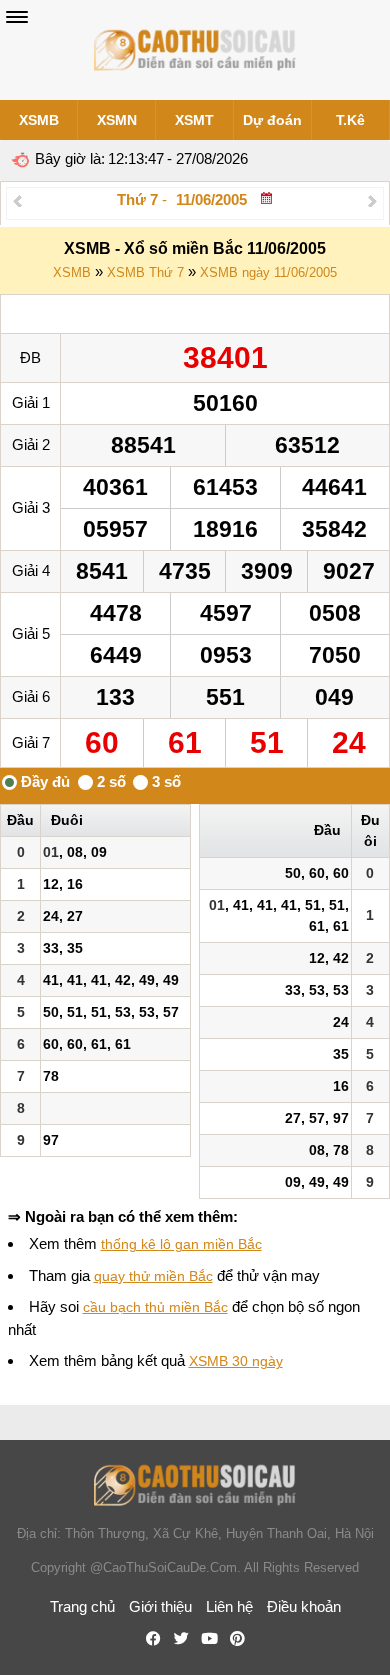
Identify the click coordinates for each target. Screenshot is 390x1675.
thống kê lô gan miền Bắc (181, 1244)
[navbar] (17, 17)
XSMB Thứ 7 (145, 272)
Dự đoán (272, 120)
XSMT (194, 120)
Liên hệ (229, 1606)
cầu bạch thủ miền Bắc (155, 1307)
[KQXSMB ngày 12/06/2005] (372, 200)
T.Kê (350, 120)
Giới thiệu (160, 1606)
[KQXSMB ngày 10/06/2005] (17, 200)
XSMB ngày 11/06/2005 (268, 272)
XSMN (117, 120)
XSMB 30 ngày (236, 1361)
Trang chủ (82, 1606)
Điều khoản (304, 1606)
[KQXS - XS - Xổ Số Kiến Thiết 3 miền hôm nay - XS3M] (195, 50)
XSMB (39, 120)
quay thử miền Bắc (153, 1276)
